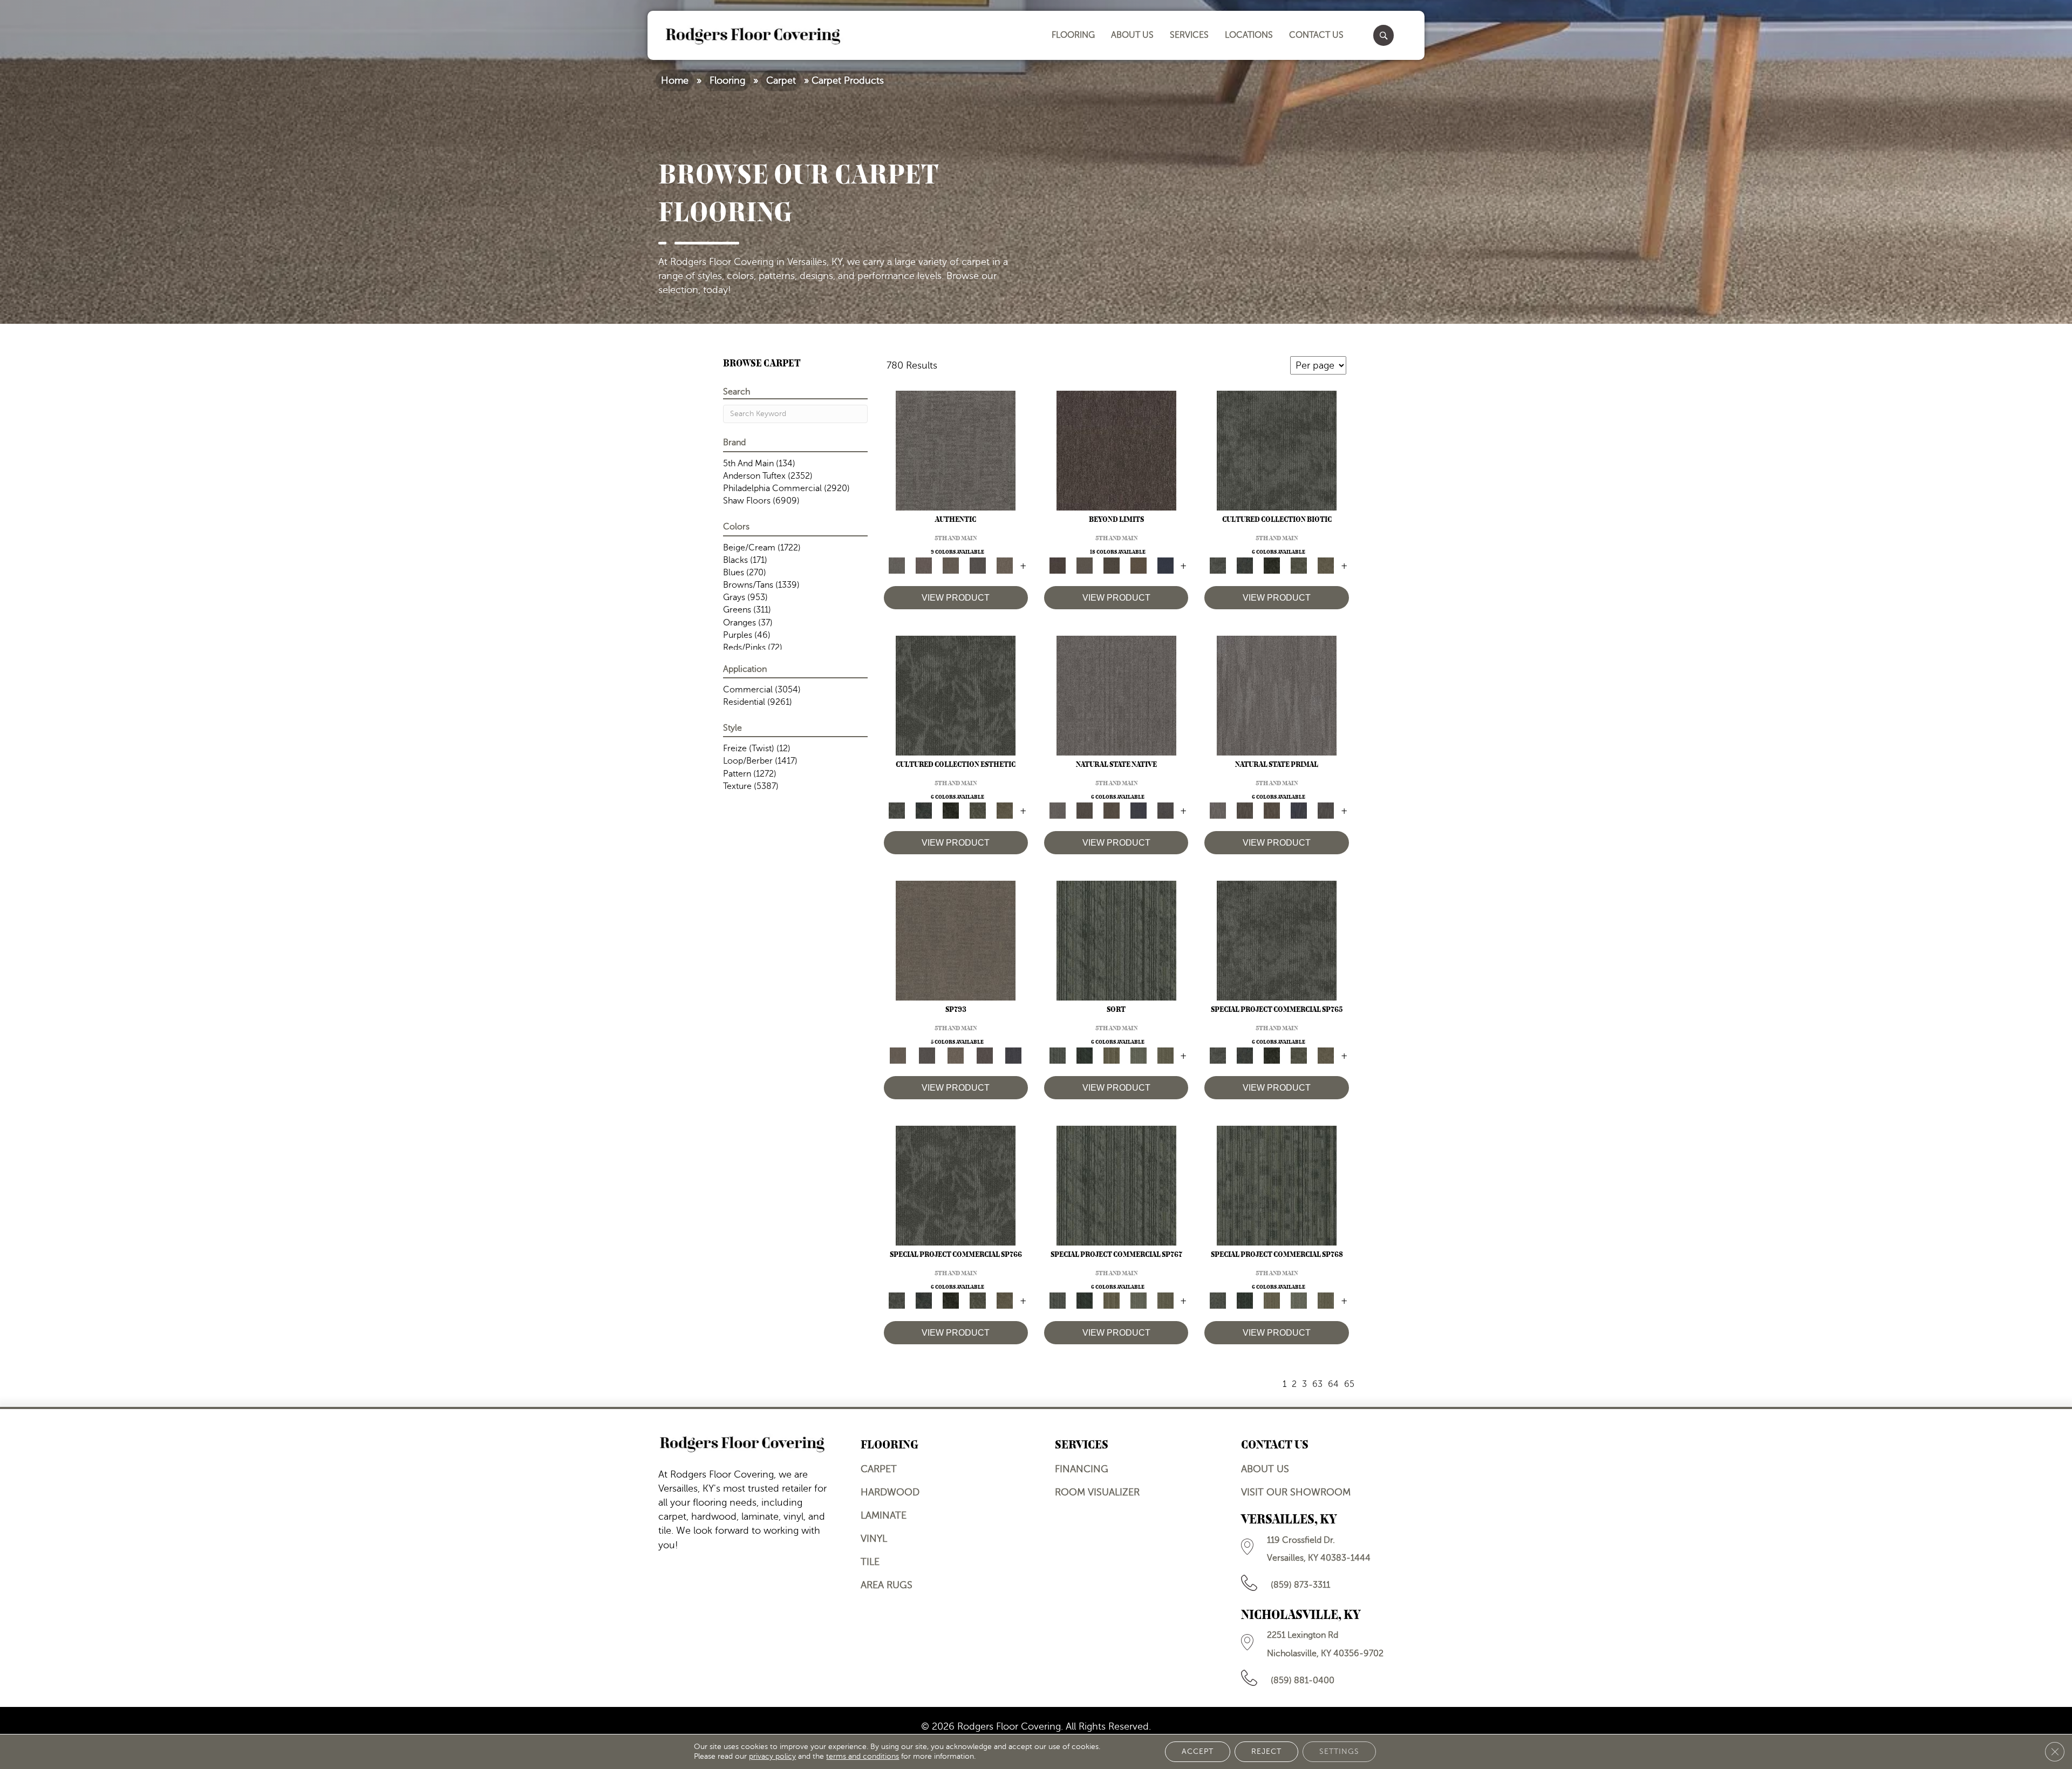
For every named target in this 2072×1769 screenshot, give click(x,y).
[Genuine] (951, 565)
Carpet (781, 80)
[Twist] (1165, 1055)
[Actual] (956, 450)
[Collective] (1272, 565)
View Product (956, 598)
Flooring (727, 80)
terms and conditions (863, 1756)
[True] (1013, 1055)
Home (675, 80)
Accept (1198, 1751)
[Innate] (1139, 810)
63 (1317, 1384)
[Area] (1116, 450)
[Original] (1165, 810)
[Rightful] (985, 1055)
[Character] (1245, 565)
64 (1333, 1384)
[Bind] (1116, 940)
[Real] (1005, 565)
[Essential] (1085, 810)
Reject (1266, 1751)
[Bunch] (1085, 1055)
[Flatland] (1165, 565)
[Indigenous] (1112, 810)
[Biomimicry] (1277, 450)
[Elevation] (1112, 565)
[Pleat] (1139, 1055)
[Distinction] (1326, 565)
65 (1349, 1384)
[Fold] (1112, 1055)
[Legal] (978, 565)
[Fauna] (1139, 565)
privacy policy (772, 1756)
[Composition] (1299, 565)
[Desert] (1085, 565)
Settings (1339, 1751)
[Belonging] (1116, 695)
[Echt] (924, 565)
